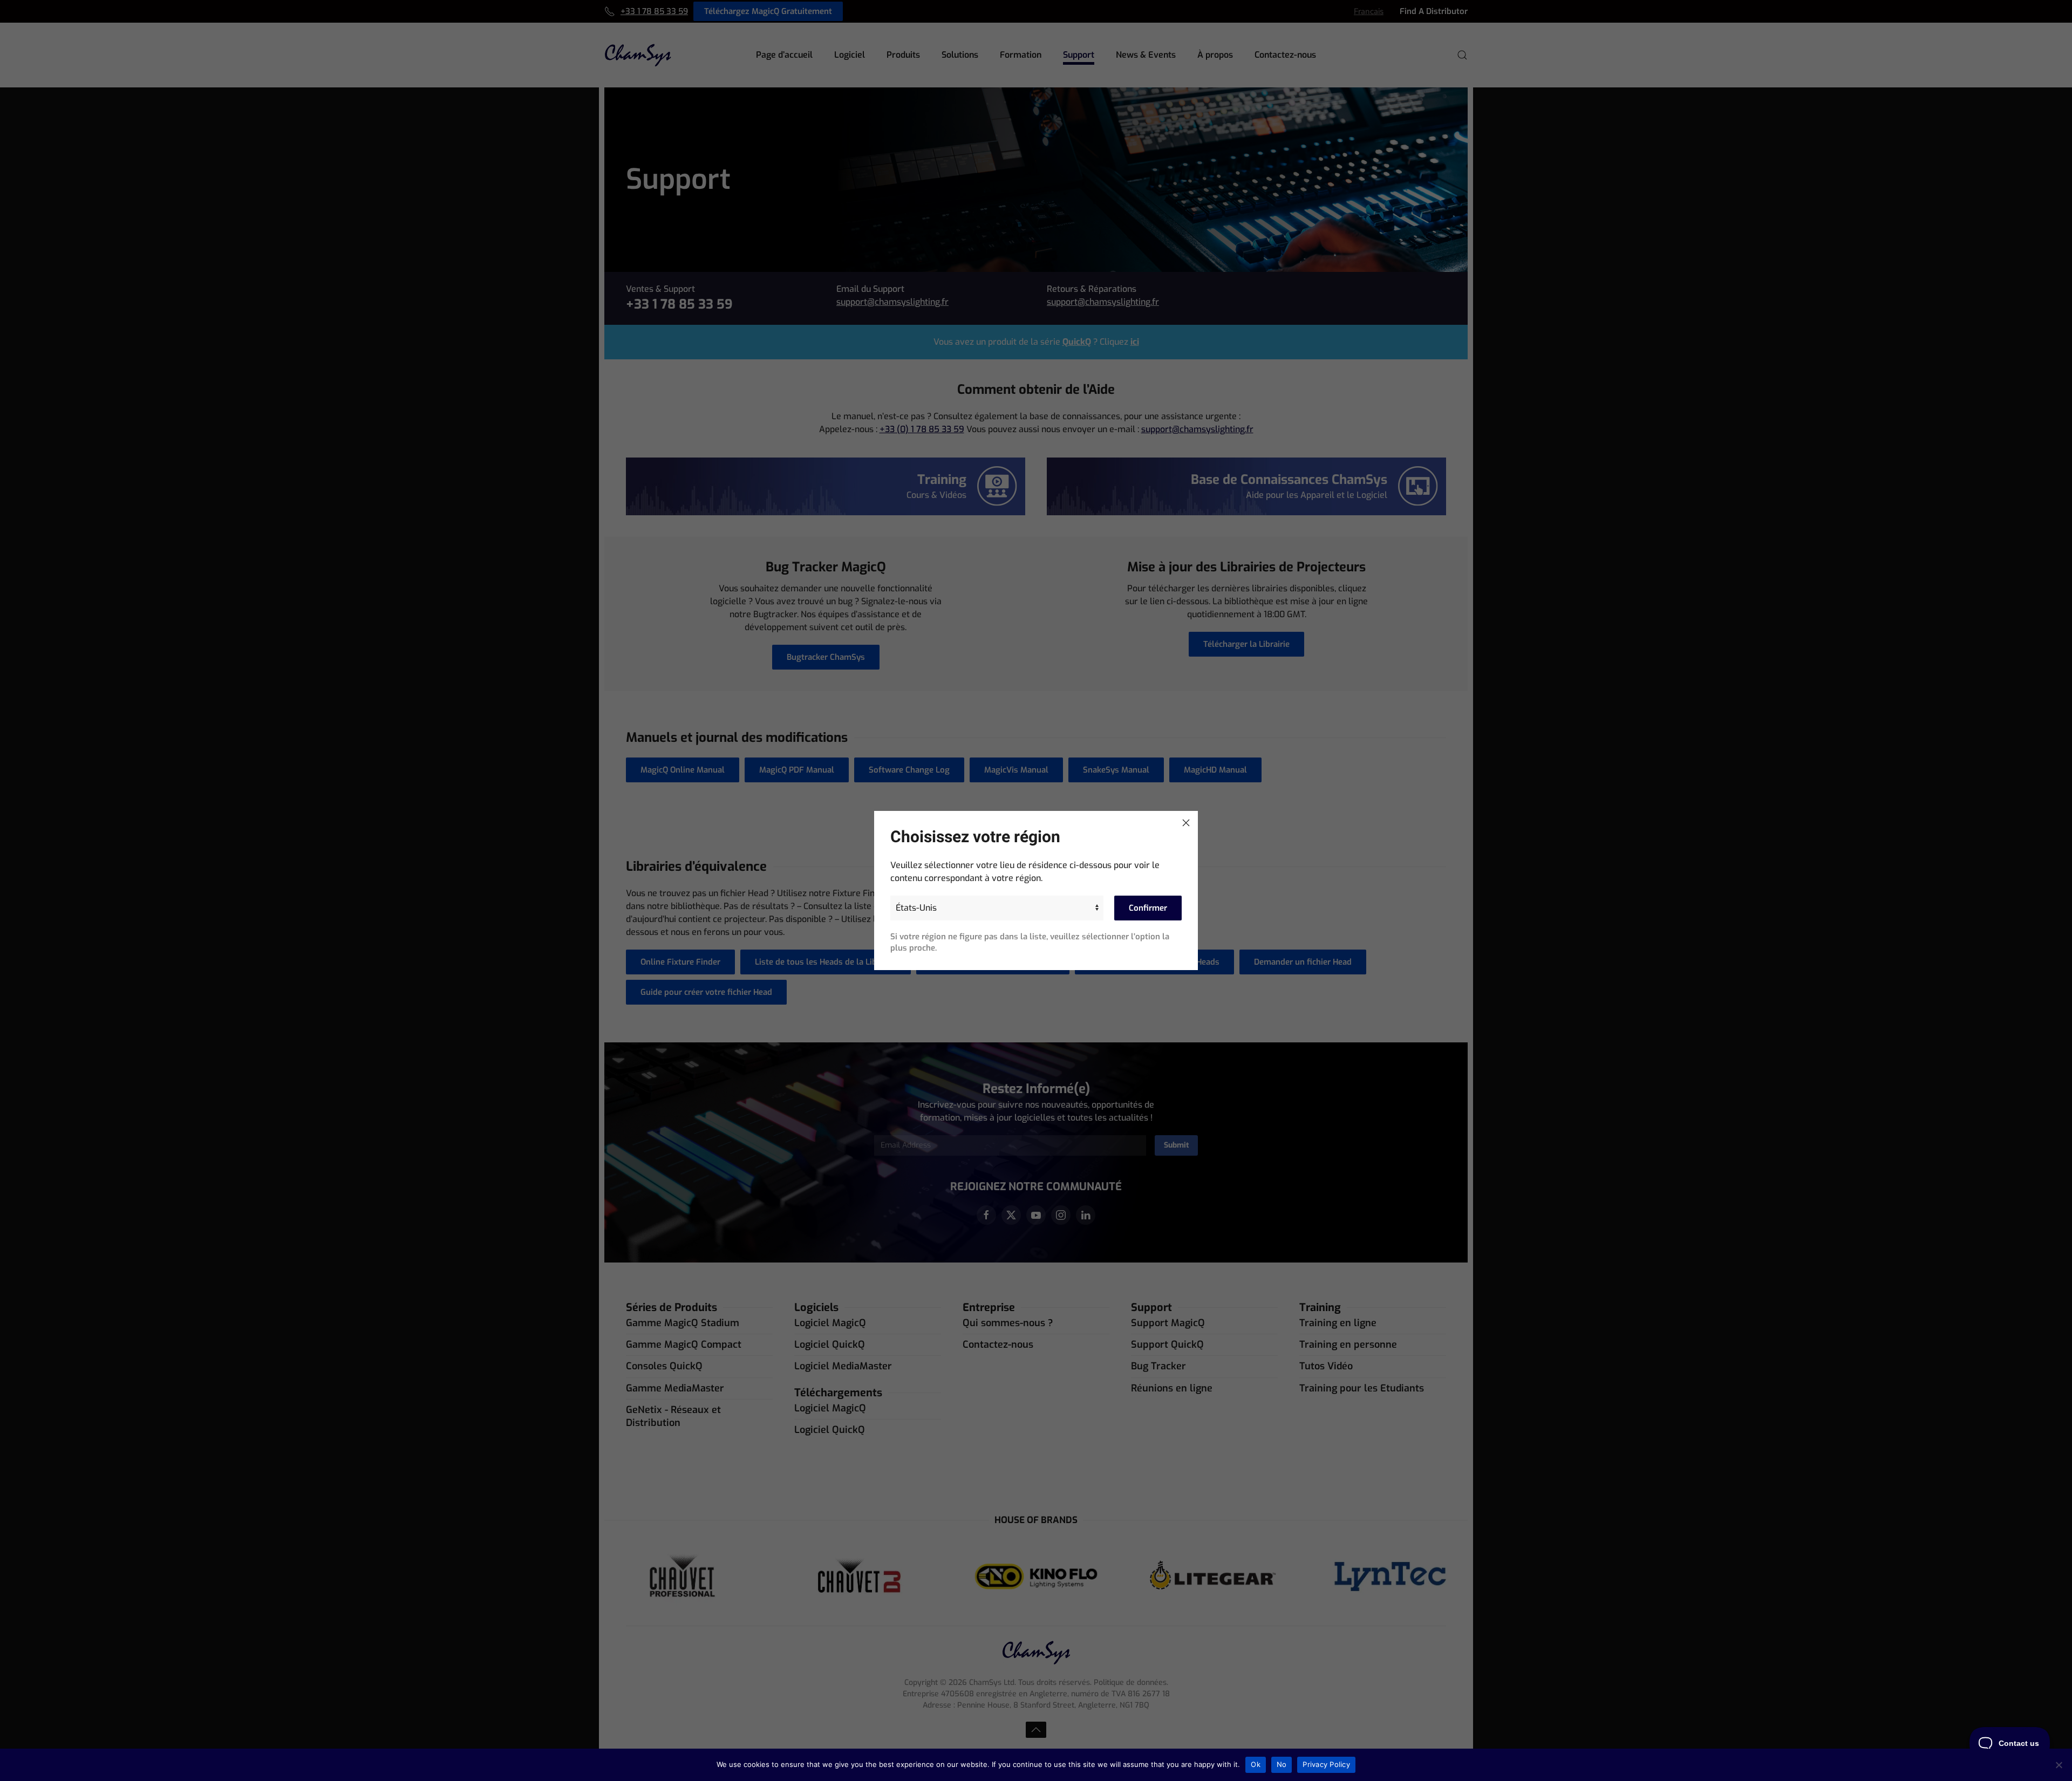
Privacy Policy (1326, 1764)
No (1282, 1764)
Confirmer (1148, 908)
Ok (1256, 1764)
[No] (2059, 1765)
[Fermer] (1186, 823)
